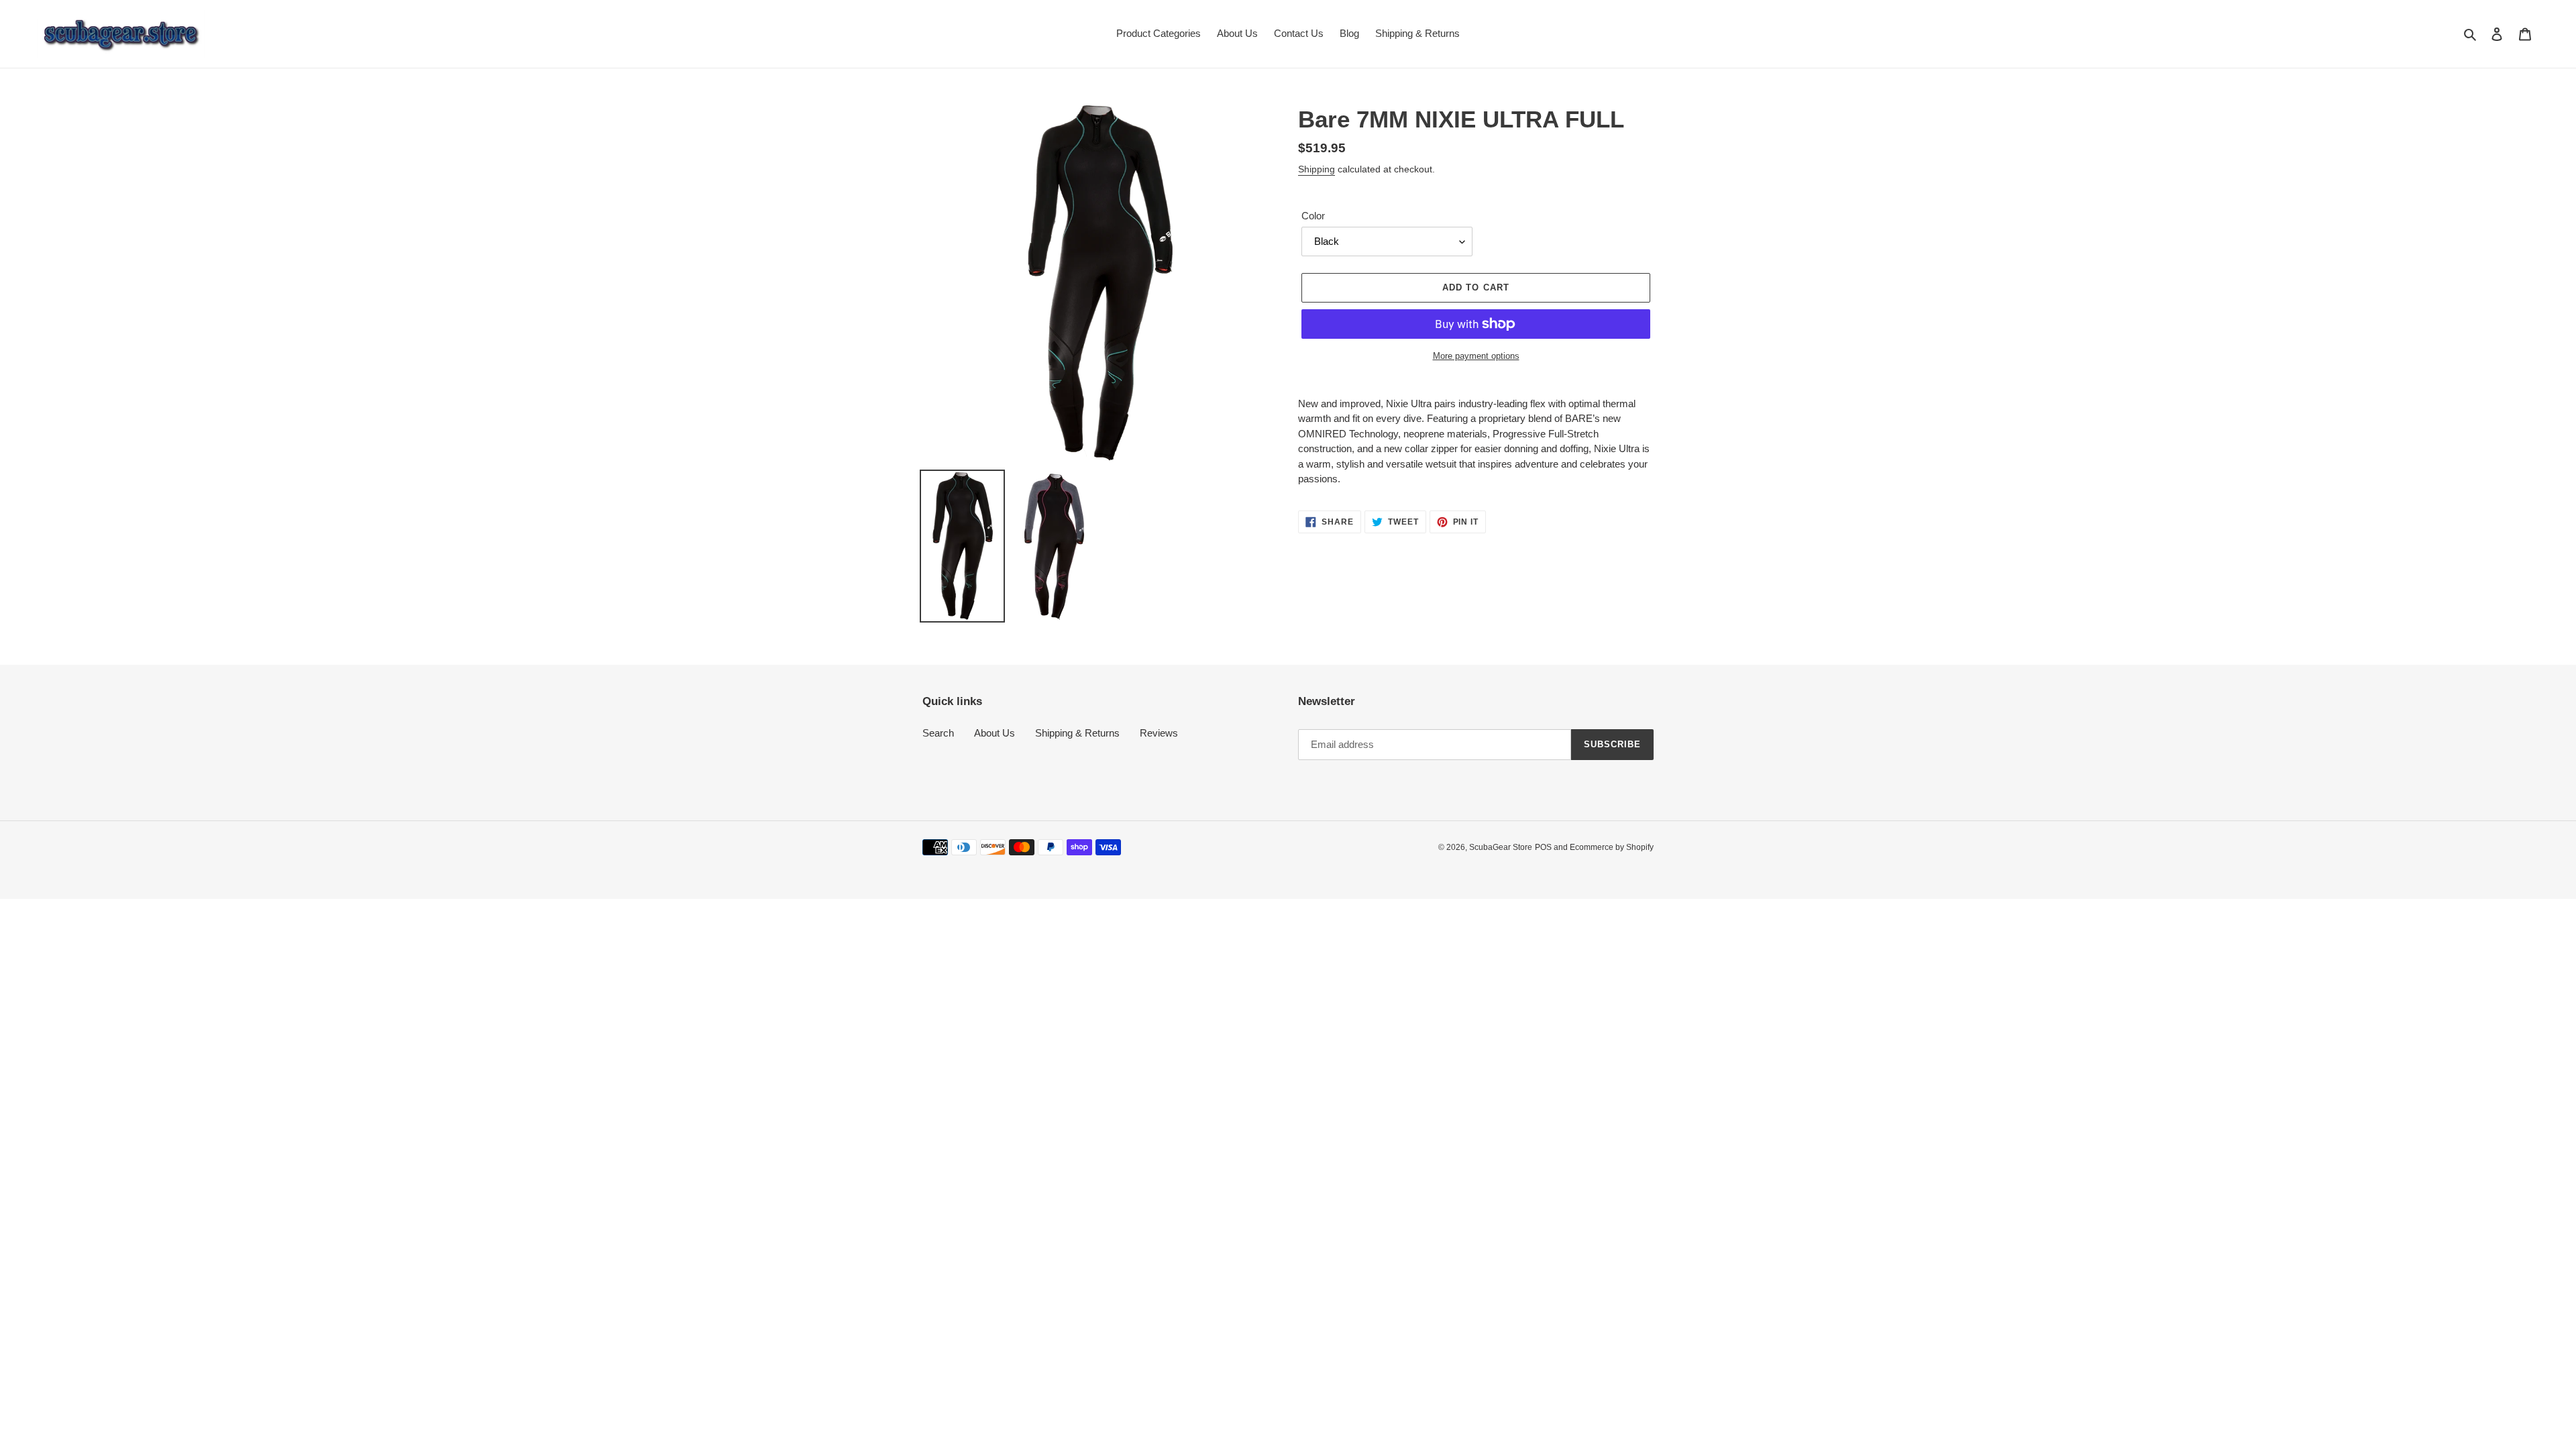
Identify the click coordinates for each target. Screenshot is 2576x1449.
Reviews (1159, 733)
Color (1313, 216)
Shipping (1317, 169)
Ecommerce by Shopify (1612, 847)
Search (938, 733)
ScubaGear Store (1501, 847)
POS (1543, 847)
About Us (995, 733)
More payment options (1476, 356)
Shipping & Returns (1077, 733)
